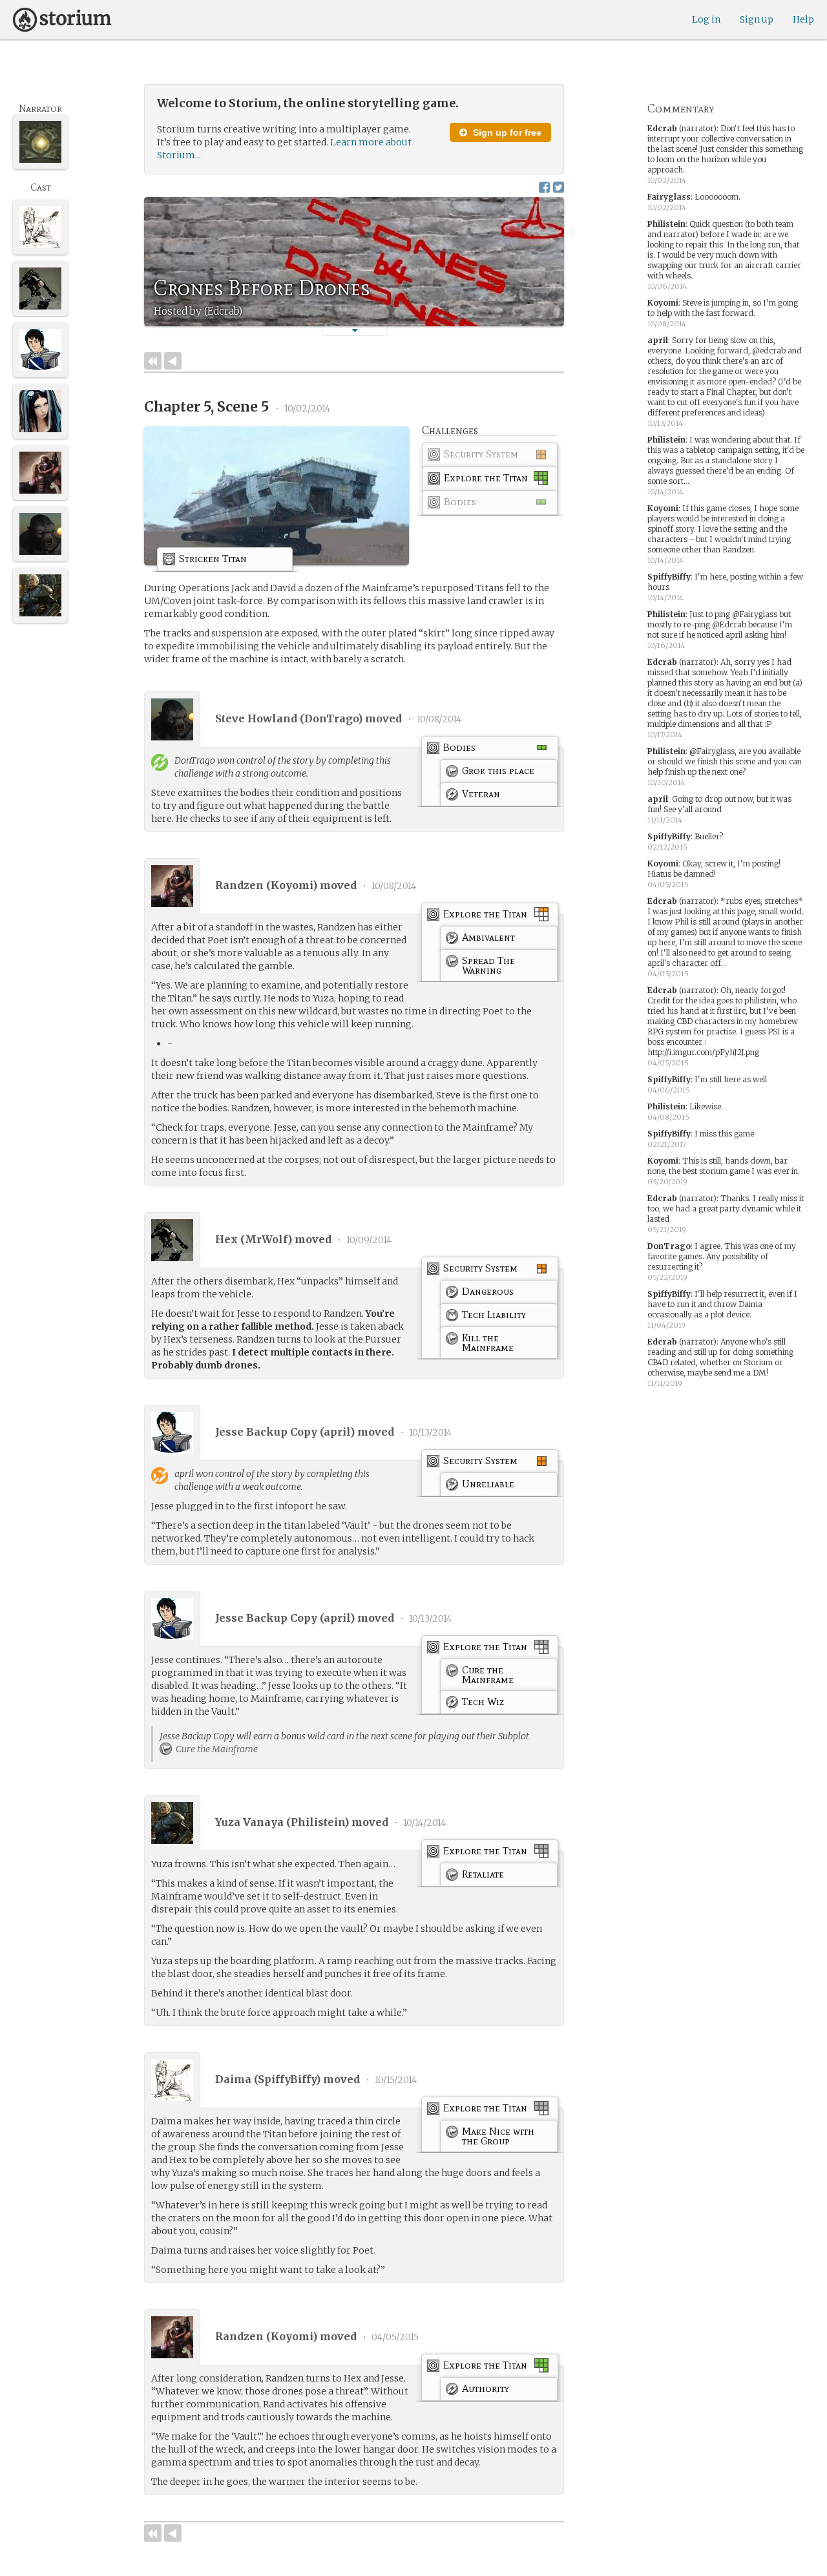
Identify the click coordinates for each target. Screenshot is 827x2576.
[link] (490, 457)
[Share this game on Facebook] (544, 187)
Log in (706, 19)
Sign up (757, 19)
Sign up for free (506, 132)
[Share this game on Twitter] (559, 187)
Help (803, 19)
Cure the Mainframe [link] (216, 1749)
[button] (355, 330)
